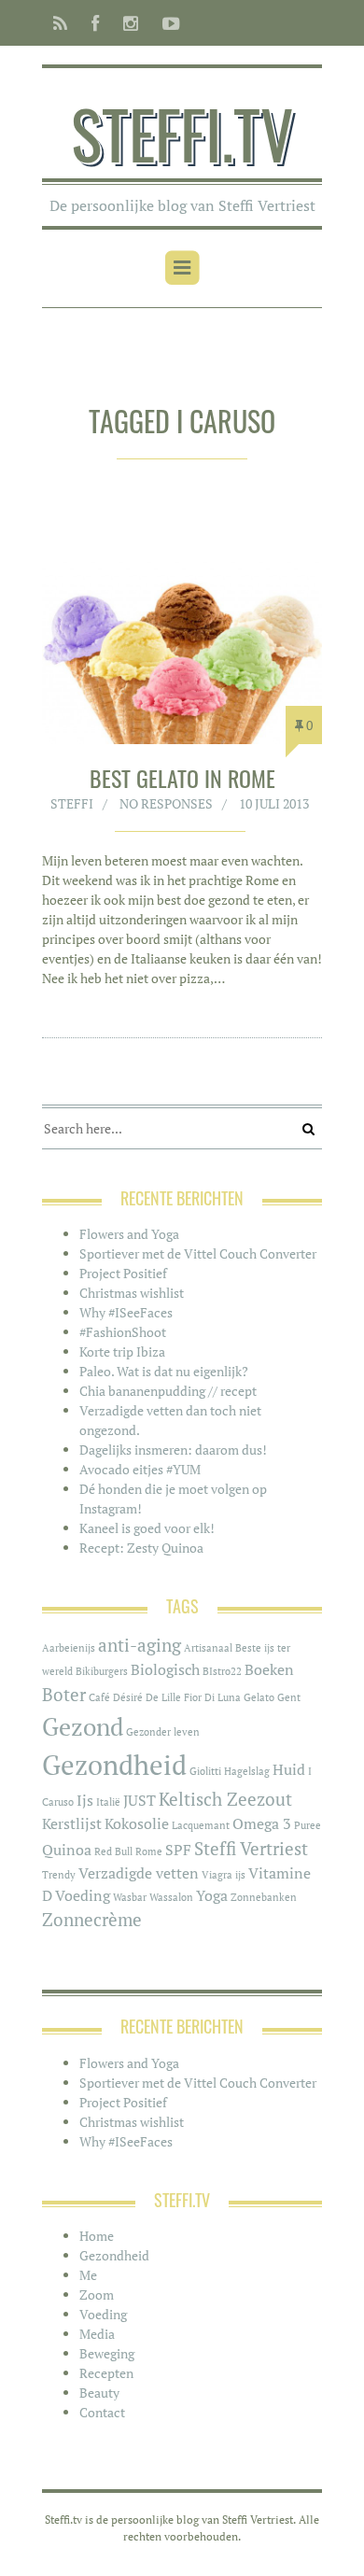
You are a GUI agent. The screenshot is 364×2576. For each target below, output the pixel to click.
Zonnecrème (92, 1920)
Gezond (83, 1727)
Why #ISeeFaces (126, 1312)
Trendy (59, 1875)
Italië (108, 1802)
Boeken (269, 1670)
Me (88, 2275)
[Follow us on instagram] (131, 23)
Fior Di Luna (212, 1697)
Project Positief (123, 1273)
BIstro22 (222, 1671)
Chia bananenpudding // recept (168, 1391)
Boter (64, 1695)
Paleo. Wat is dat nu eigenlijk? (164, 1371)
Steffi (72, 803)
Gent (289, 1697)
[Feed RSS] (60, 23)
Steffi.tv (182, 133)
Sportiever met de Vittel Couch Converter (198, 1253)
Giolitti (205, 1771)
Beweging (107, 2353)
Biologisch (165, 1670)
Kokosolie (137, 1824)
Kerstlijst (72, 1824)
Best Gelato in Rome (182, 778)
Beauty (99, 2393)
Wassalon (171, 1897)
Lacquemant (201, 1825)
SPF (178, 1850)
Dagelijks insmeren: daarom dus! (173, 1450)
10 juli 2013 (274, 803)
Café (99, 1697)
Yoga (212, 1896)
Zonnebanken (264, 1897)
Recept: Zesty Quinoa (141, 1548)
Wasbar (130, 1897)
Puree (308, 1825)
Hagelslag (247, 1771)
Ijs (85, 1801)
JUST (140, 1801)
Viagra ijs (224, 1875)
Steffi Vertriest (251, 1849)
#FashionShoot (123, 1332)
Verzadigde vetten (139, 1873)
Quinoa (67, 1850)
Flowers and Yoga (129, 1234)
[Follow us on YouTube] (166, 23)
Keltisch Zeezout (225, 1799)
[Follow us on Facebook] (95, 23)
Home (97, 2236)
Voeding (83, 1896)
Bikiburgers (102, 1671)
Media (97, 2334)
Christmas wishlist (132, 1293)
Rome (149, 1851)
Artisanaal (208, 1648)
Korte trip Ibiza (122, 1351)
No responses (166, 803)
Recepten (106, 2373)
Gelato (259, 1697)
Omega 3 (262, 1824)
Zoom (97, 2294)
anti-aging (140, 1645)
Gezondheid (114, 1765)
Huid (289, 1770)
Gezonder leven (163, 1732)
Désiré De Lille (147, 1697)
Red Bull (113, 1851)
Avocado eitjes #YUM (140, 1469)
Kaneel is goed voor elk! (147, 1528)
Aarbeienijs (69, 1648)
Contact (102, 2412)
